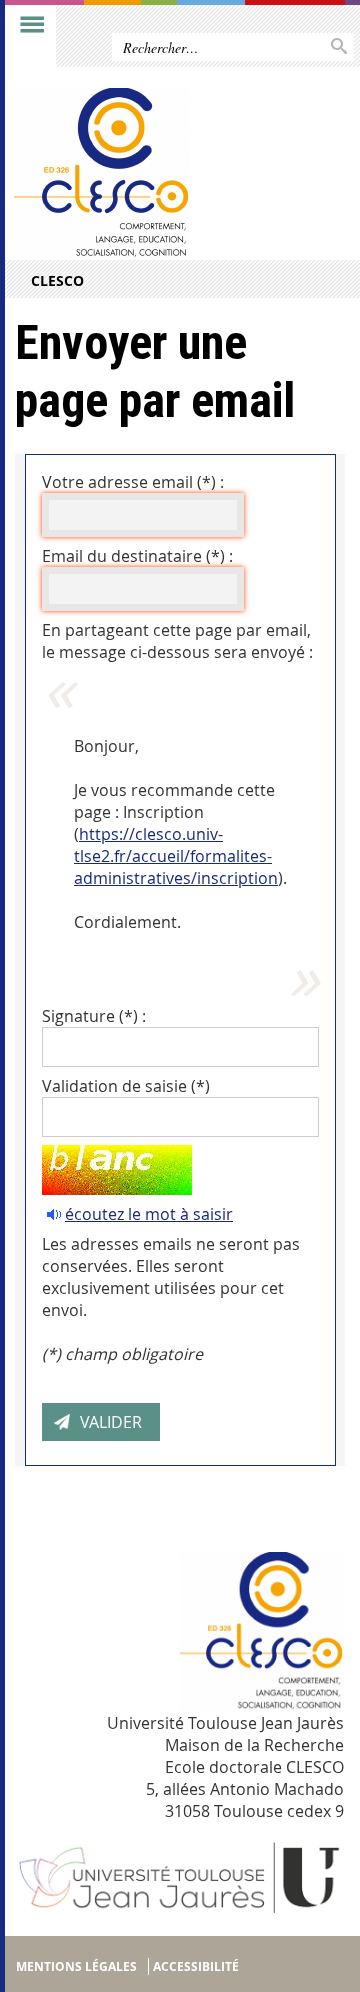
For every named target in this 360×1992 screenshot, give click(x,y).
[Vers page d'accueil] (143, 174)
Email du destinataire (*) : (137, 556)
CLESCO (57, 280)
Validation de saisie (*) (126, 1086)
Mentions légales (76, 1966)
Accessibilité (196, 1966)
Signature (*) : (94, 1016)
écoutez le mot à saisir (149, 1214)
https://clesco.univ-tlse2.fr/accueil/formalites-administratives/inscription (176, 856)
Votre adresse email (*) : (133, 482)
